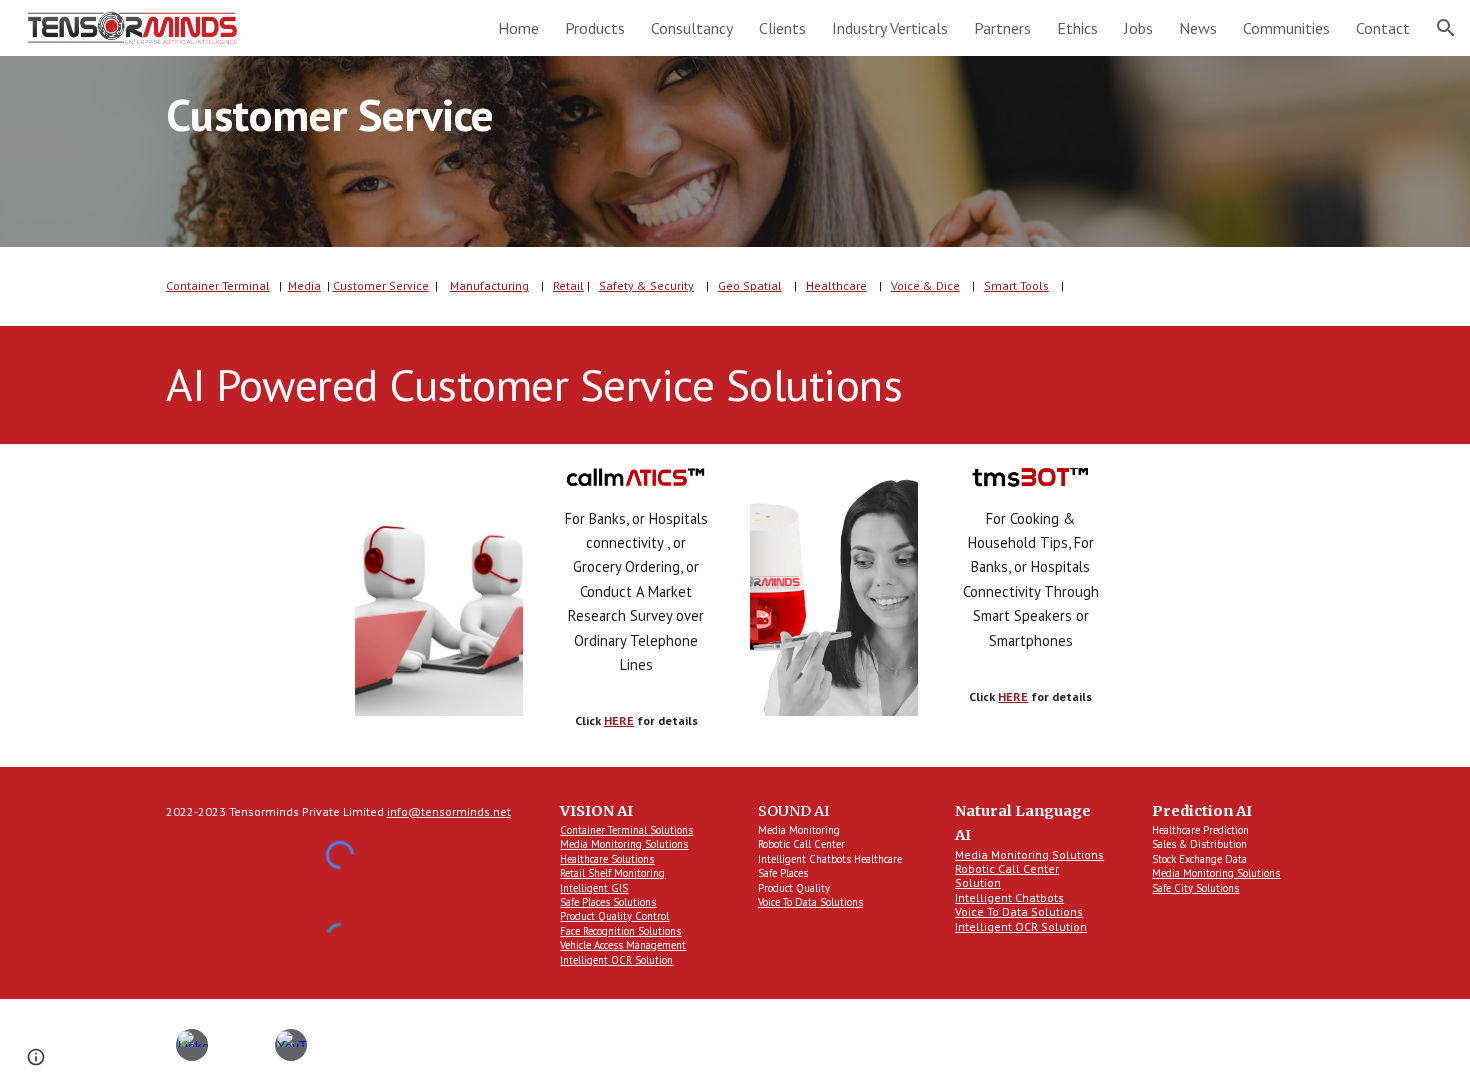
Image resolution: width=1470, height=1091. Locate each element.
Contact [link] (1383, 28)
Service (407, 285)
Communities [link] (1286, 28)
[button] (1446, 28)
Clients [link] (782, 28)
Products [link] (595, 28)
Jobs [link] (1138, 28)
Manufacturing (489, 285)
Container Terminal (218, 285)
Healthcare (836, 285)
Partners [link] (1002, 28)
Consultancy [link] (692, 28)
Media (304, 285)
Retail (568, 285)
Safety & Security (646, 285)
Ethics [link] (1077, 28)
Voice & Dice (925, 285)
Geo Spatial (750, 285)
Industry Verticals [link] (890, 28)
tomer (369, 285)
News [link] (1198, 28)
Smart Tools (1016, 285)
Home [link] (518, 28)
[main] (735, 151)
